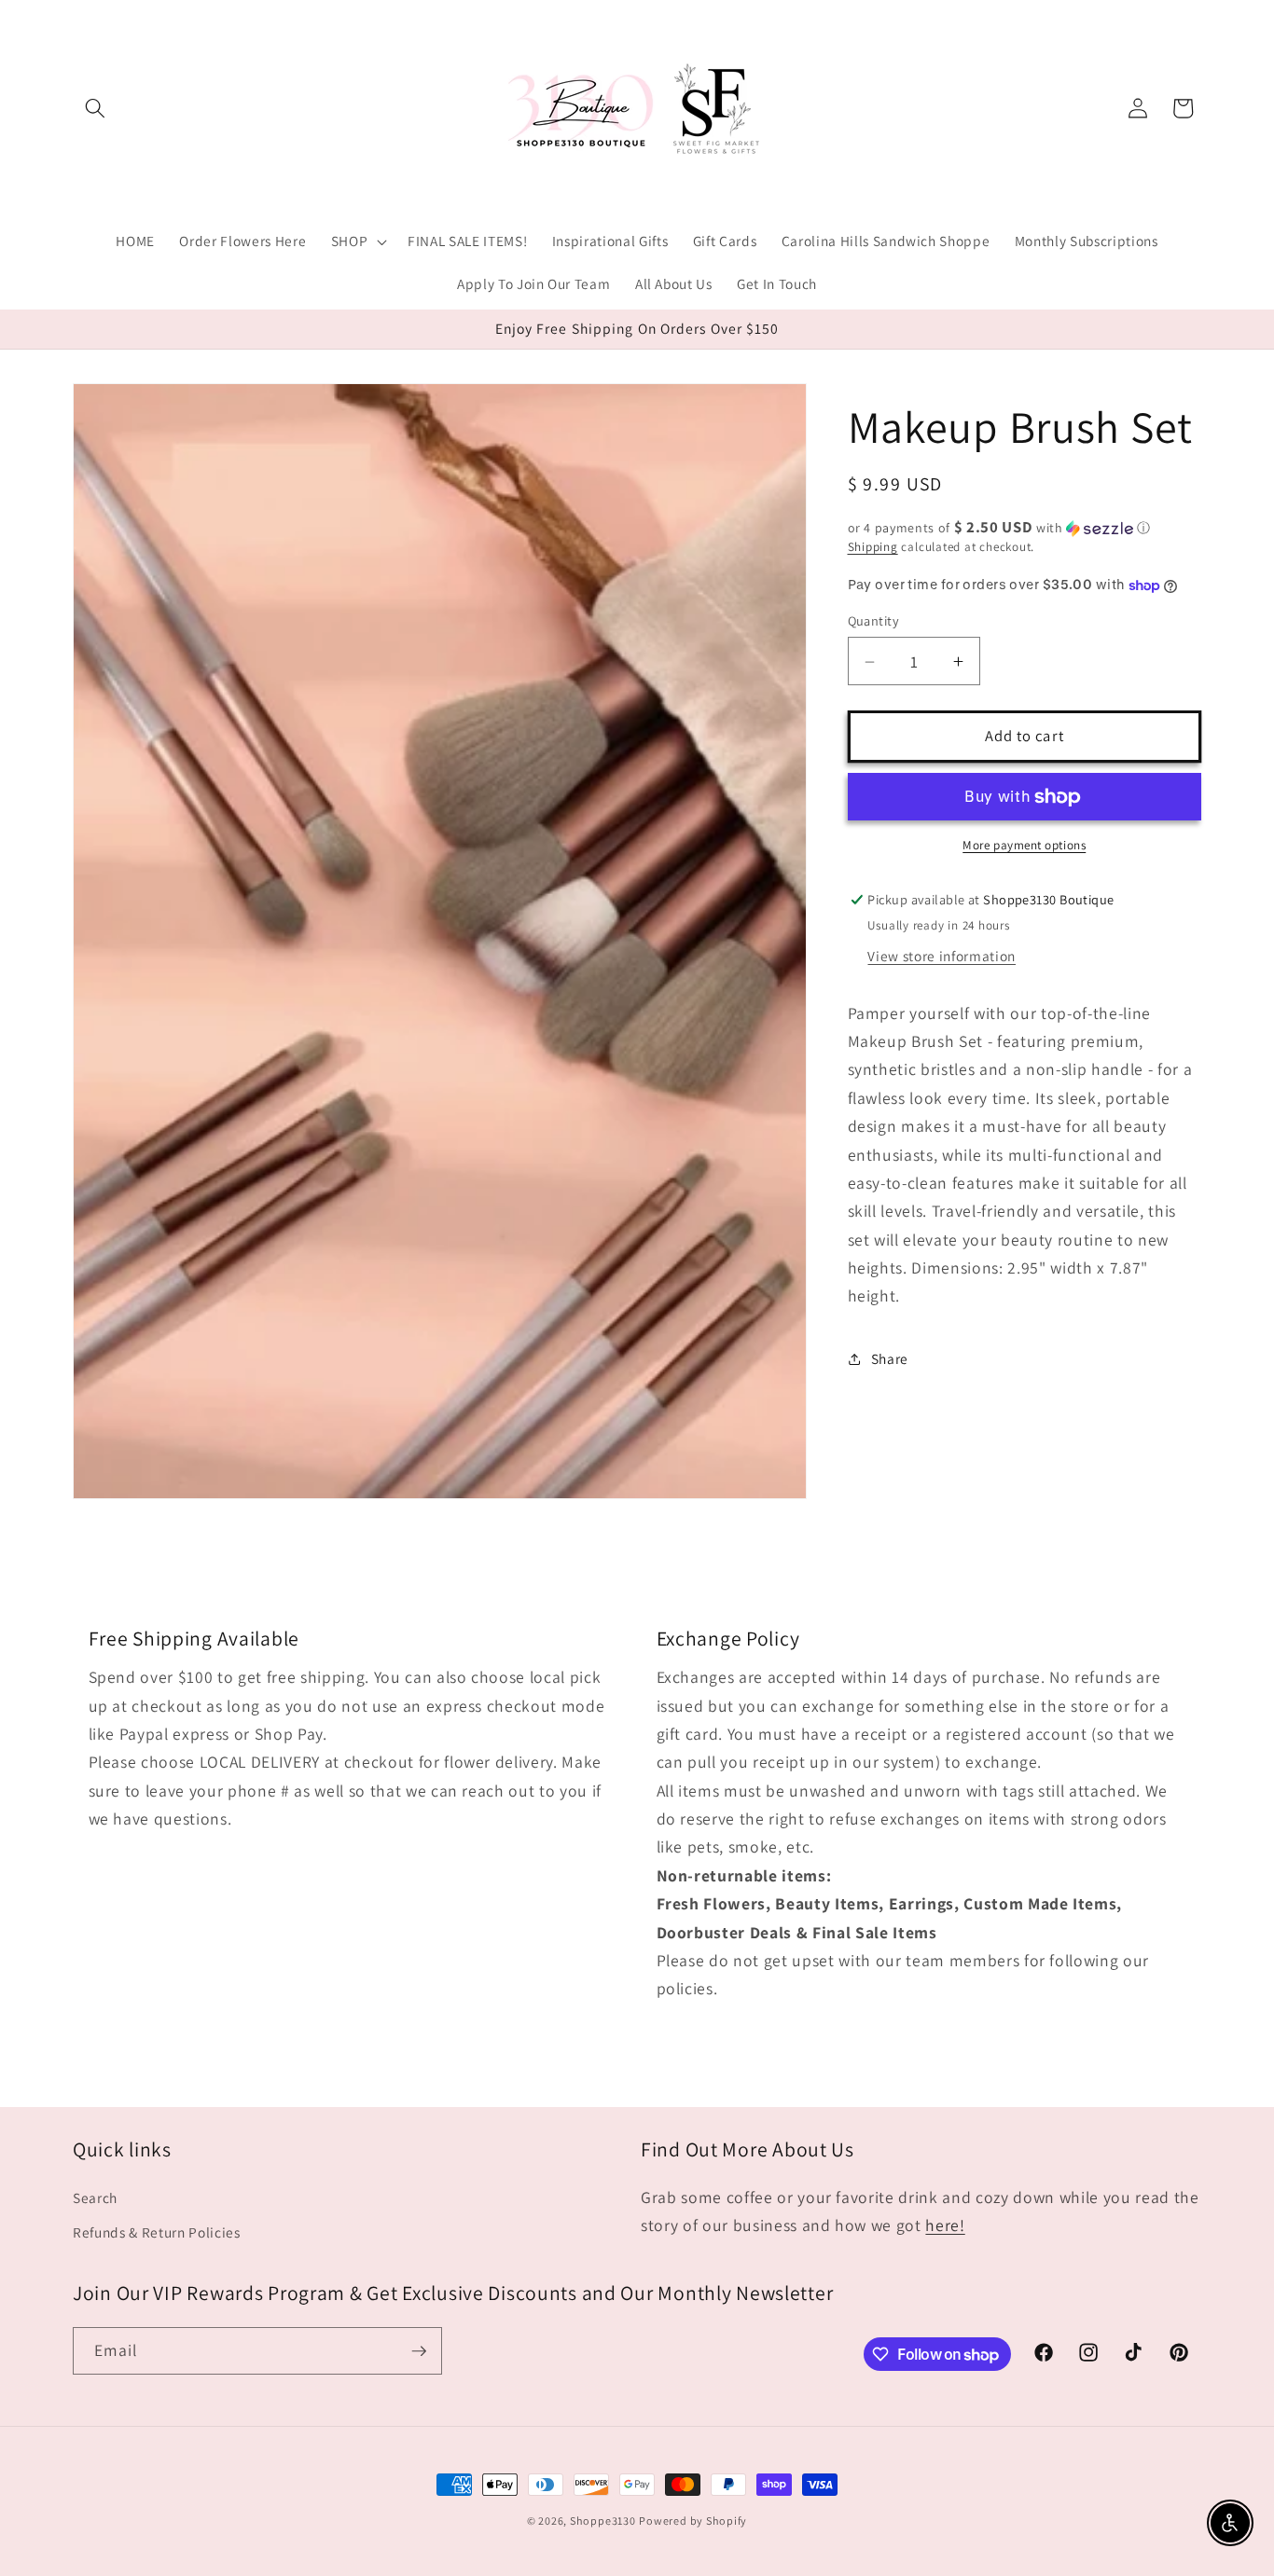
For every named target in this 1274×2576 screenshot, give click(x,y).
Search (95, 2197)
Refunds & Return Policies (157, 2232)
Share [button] (890, 1359)
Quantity (874, 621)
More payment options (1024, 846)
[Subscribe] (419, 2351)
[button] (95, 108)
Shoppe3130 (603, 2521)
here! (945, 2225)
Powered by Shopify (693, 2521)
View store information (942, 957)
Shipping (873, 548)
